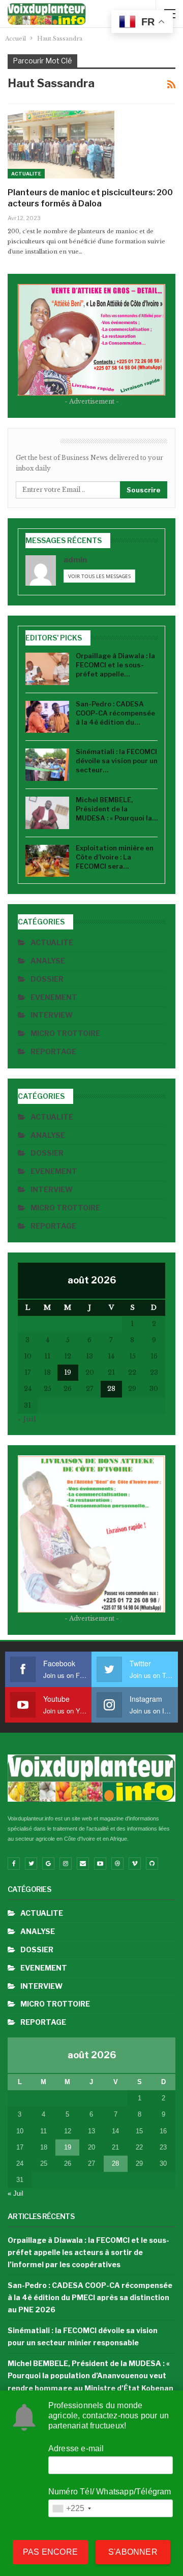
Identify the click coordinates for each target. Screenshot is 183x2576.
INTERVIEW (52, 1015)
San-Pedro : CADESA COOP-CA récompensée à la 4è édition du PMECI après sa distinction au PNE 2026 (90, 2297)
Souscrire (144, 490)
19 (68, 1372)
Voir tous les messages (99, 576)
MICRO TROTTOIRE (65, 1033)
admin (75, 560)
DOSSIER (47, 979)
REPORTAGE (53, 1051)
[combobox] (71, 2508)
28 (111, 1389)
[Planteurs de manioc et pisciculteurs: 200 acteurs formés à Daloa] (61, 145)
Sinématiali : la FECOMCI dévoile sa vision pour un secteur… (117, 761)
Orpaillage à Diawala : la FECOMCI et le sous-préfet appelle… (115, 665)
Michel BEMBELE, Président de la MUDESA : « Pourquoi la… (117, 809)
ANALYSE (48, 961)
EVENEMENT (54, 997)
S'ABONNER (133, 2552)
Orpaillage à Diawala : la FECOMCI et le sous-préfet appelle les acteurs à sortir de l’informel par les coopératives (88, 2252)
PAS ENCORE (50, 2552)
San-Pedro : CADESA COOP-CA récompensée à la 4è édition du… (115, 713)
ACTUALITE (26, 174)
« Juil (27, 1419)
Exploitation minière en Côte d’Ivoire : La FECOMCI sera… (115, 857)
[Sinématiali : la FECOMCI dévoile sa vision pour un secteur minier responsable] (47, 765)
